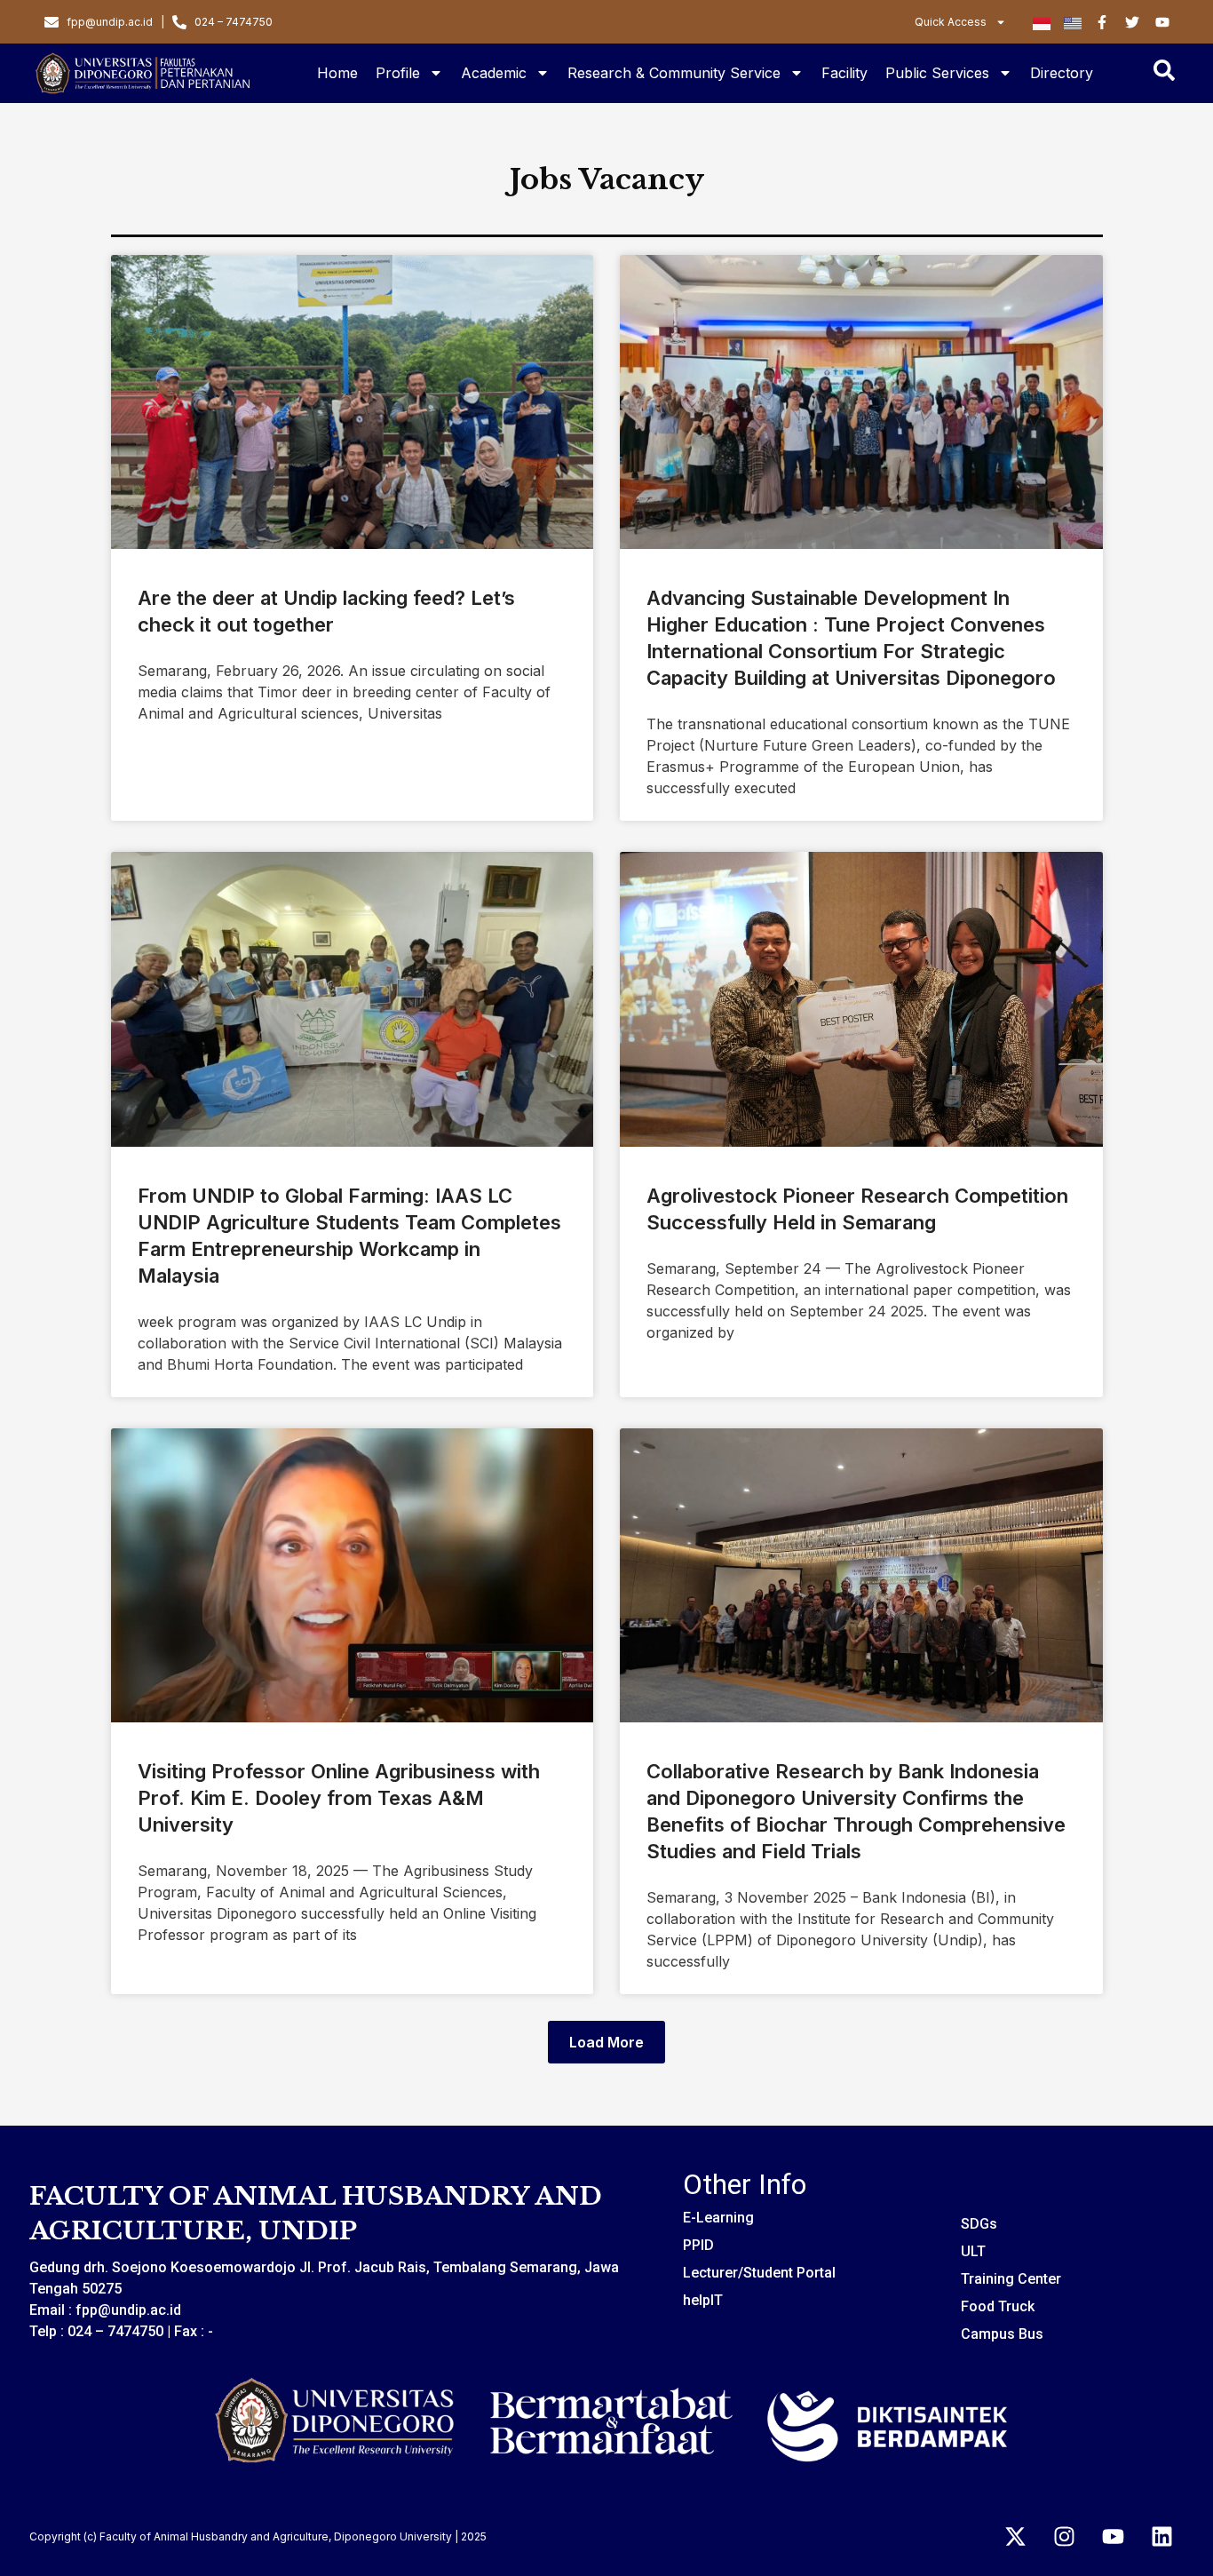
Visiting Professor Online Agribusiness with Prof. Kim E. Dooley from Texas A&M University (339, 1798)
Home (337, 73)
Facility (844, 73)
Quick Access (951, 22)
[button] (606, 2042)
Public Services (937, 73)
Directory (1062, 73)
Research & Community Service (674, 73)
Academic (494, 73)
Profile (398, 73)
